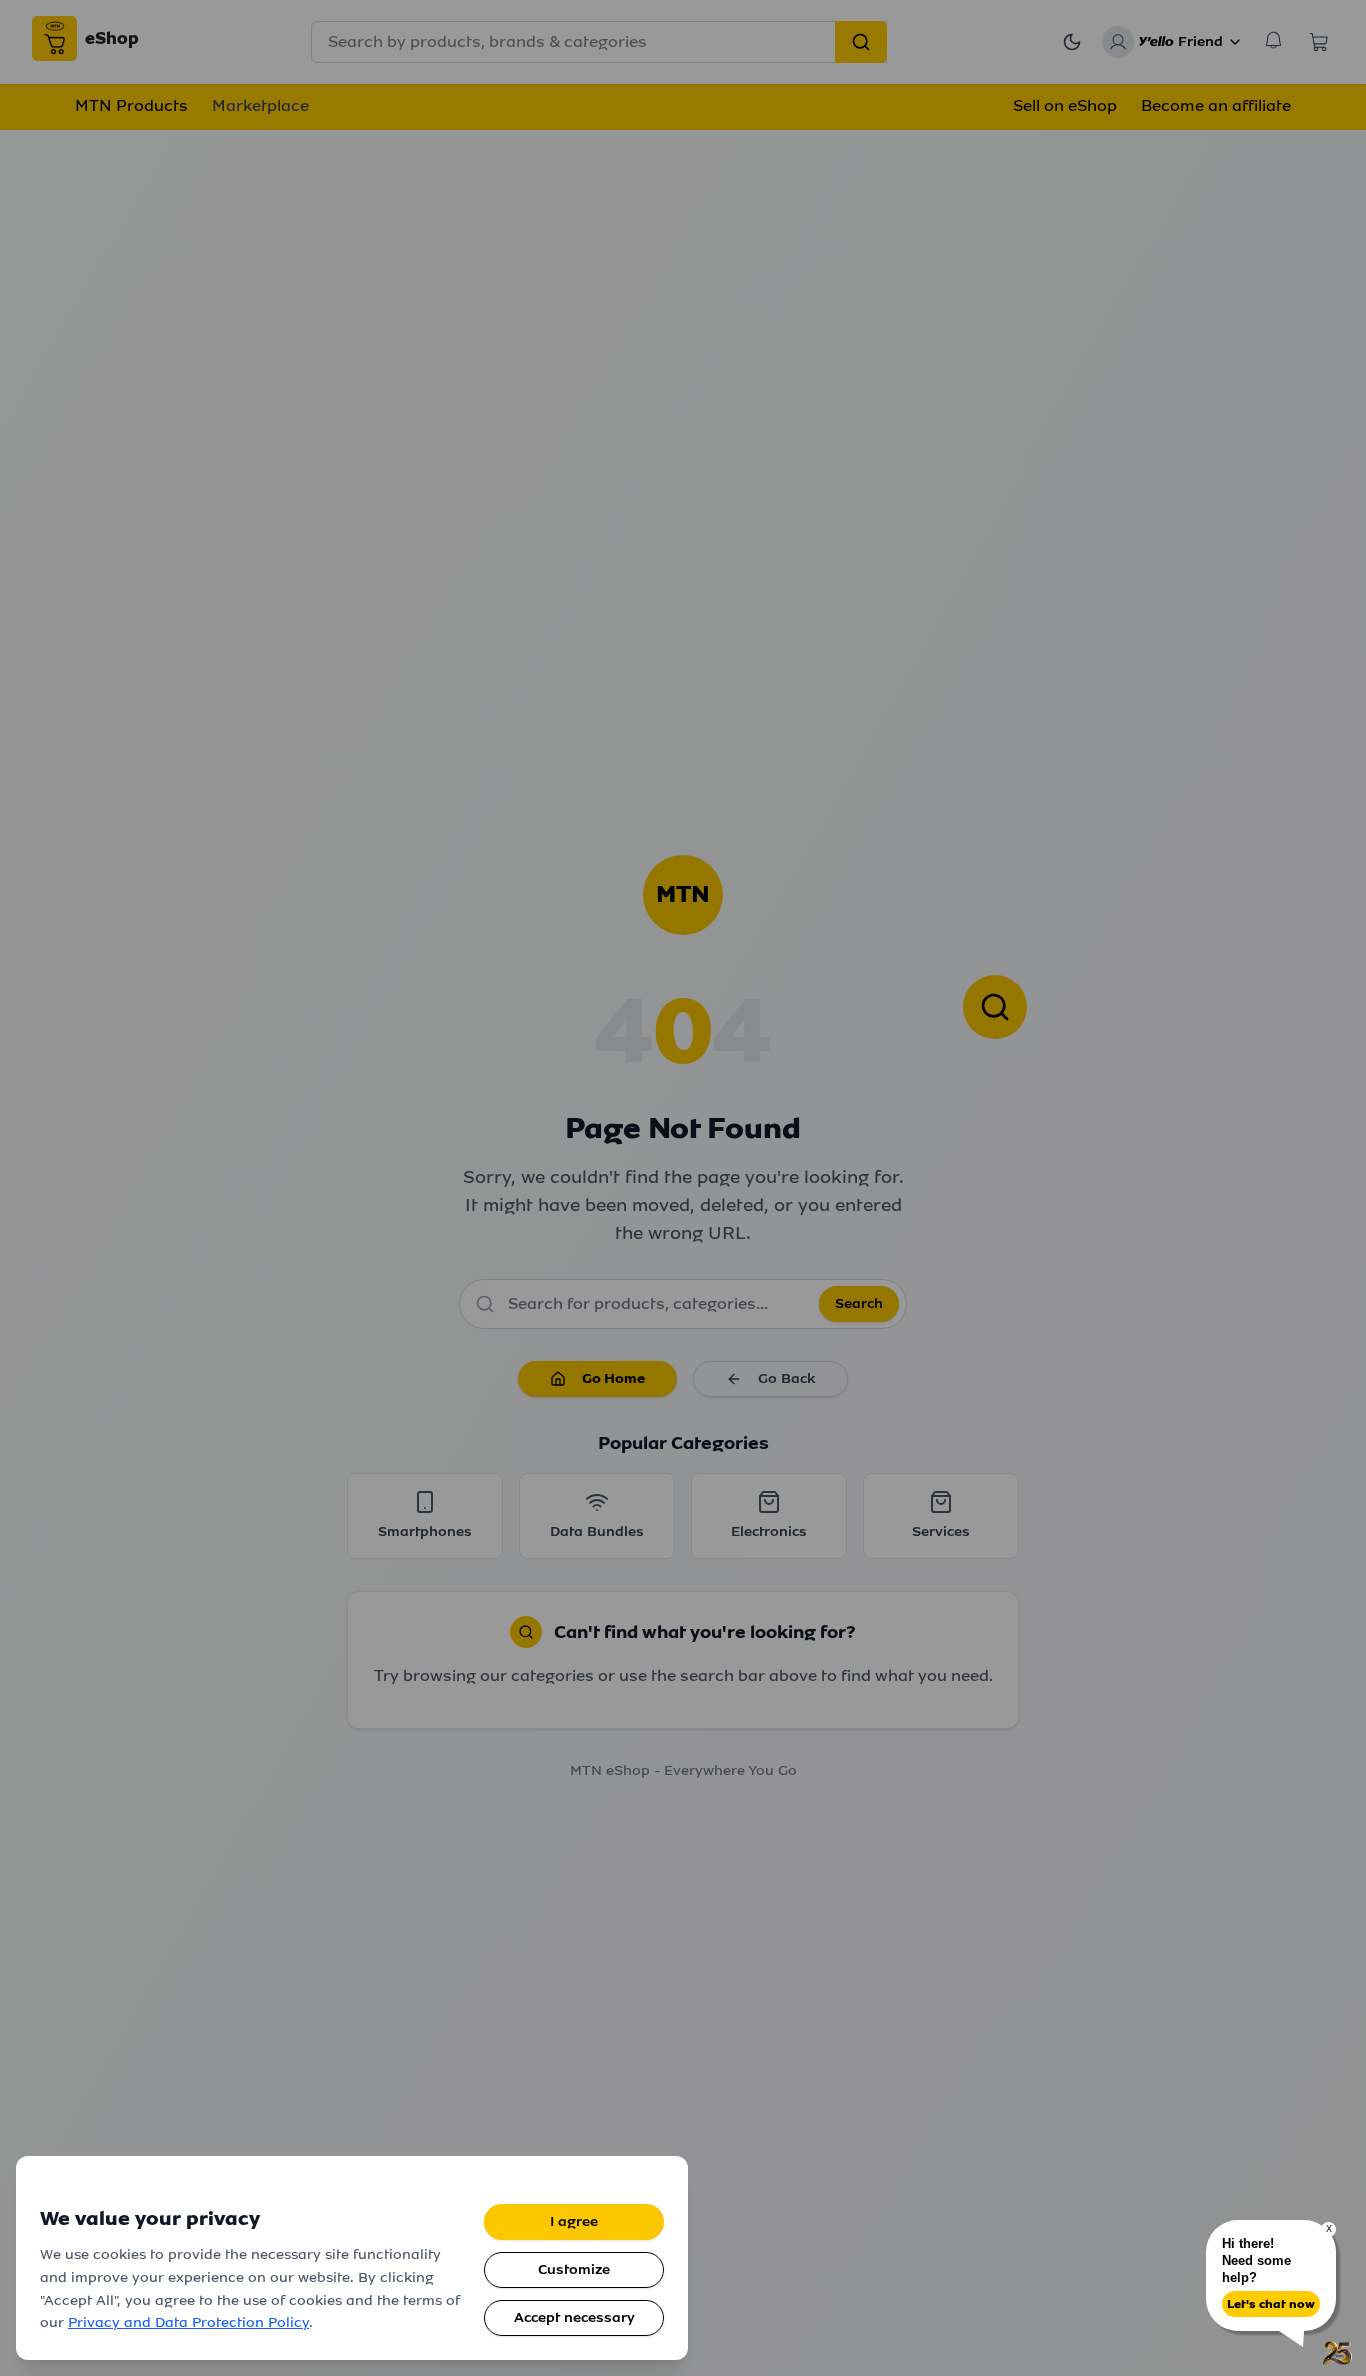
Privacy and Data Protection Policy (188, 2322)
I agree (574, 2221)
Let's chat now (1271, 2304)
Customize (574, 2269)
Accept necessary (574, 2317)
